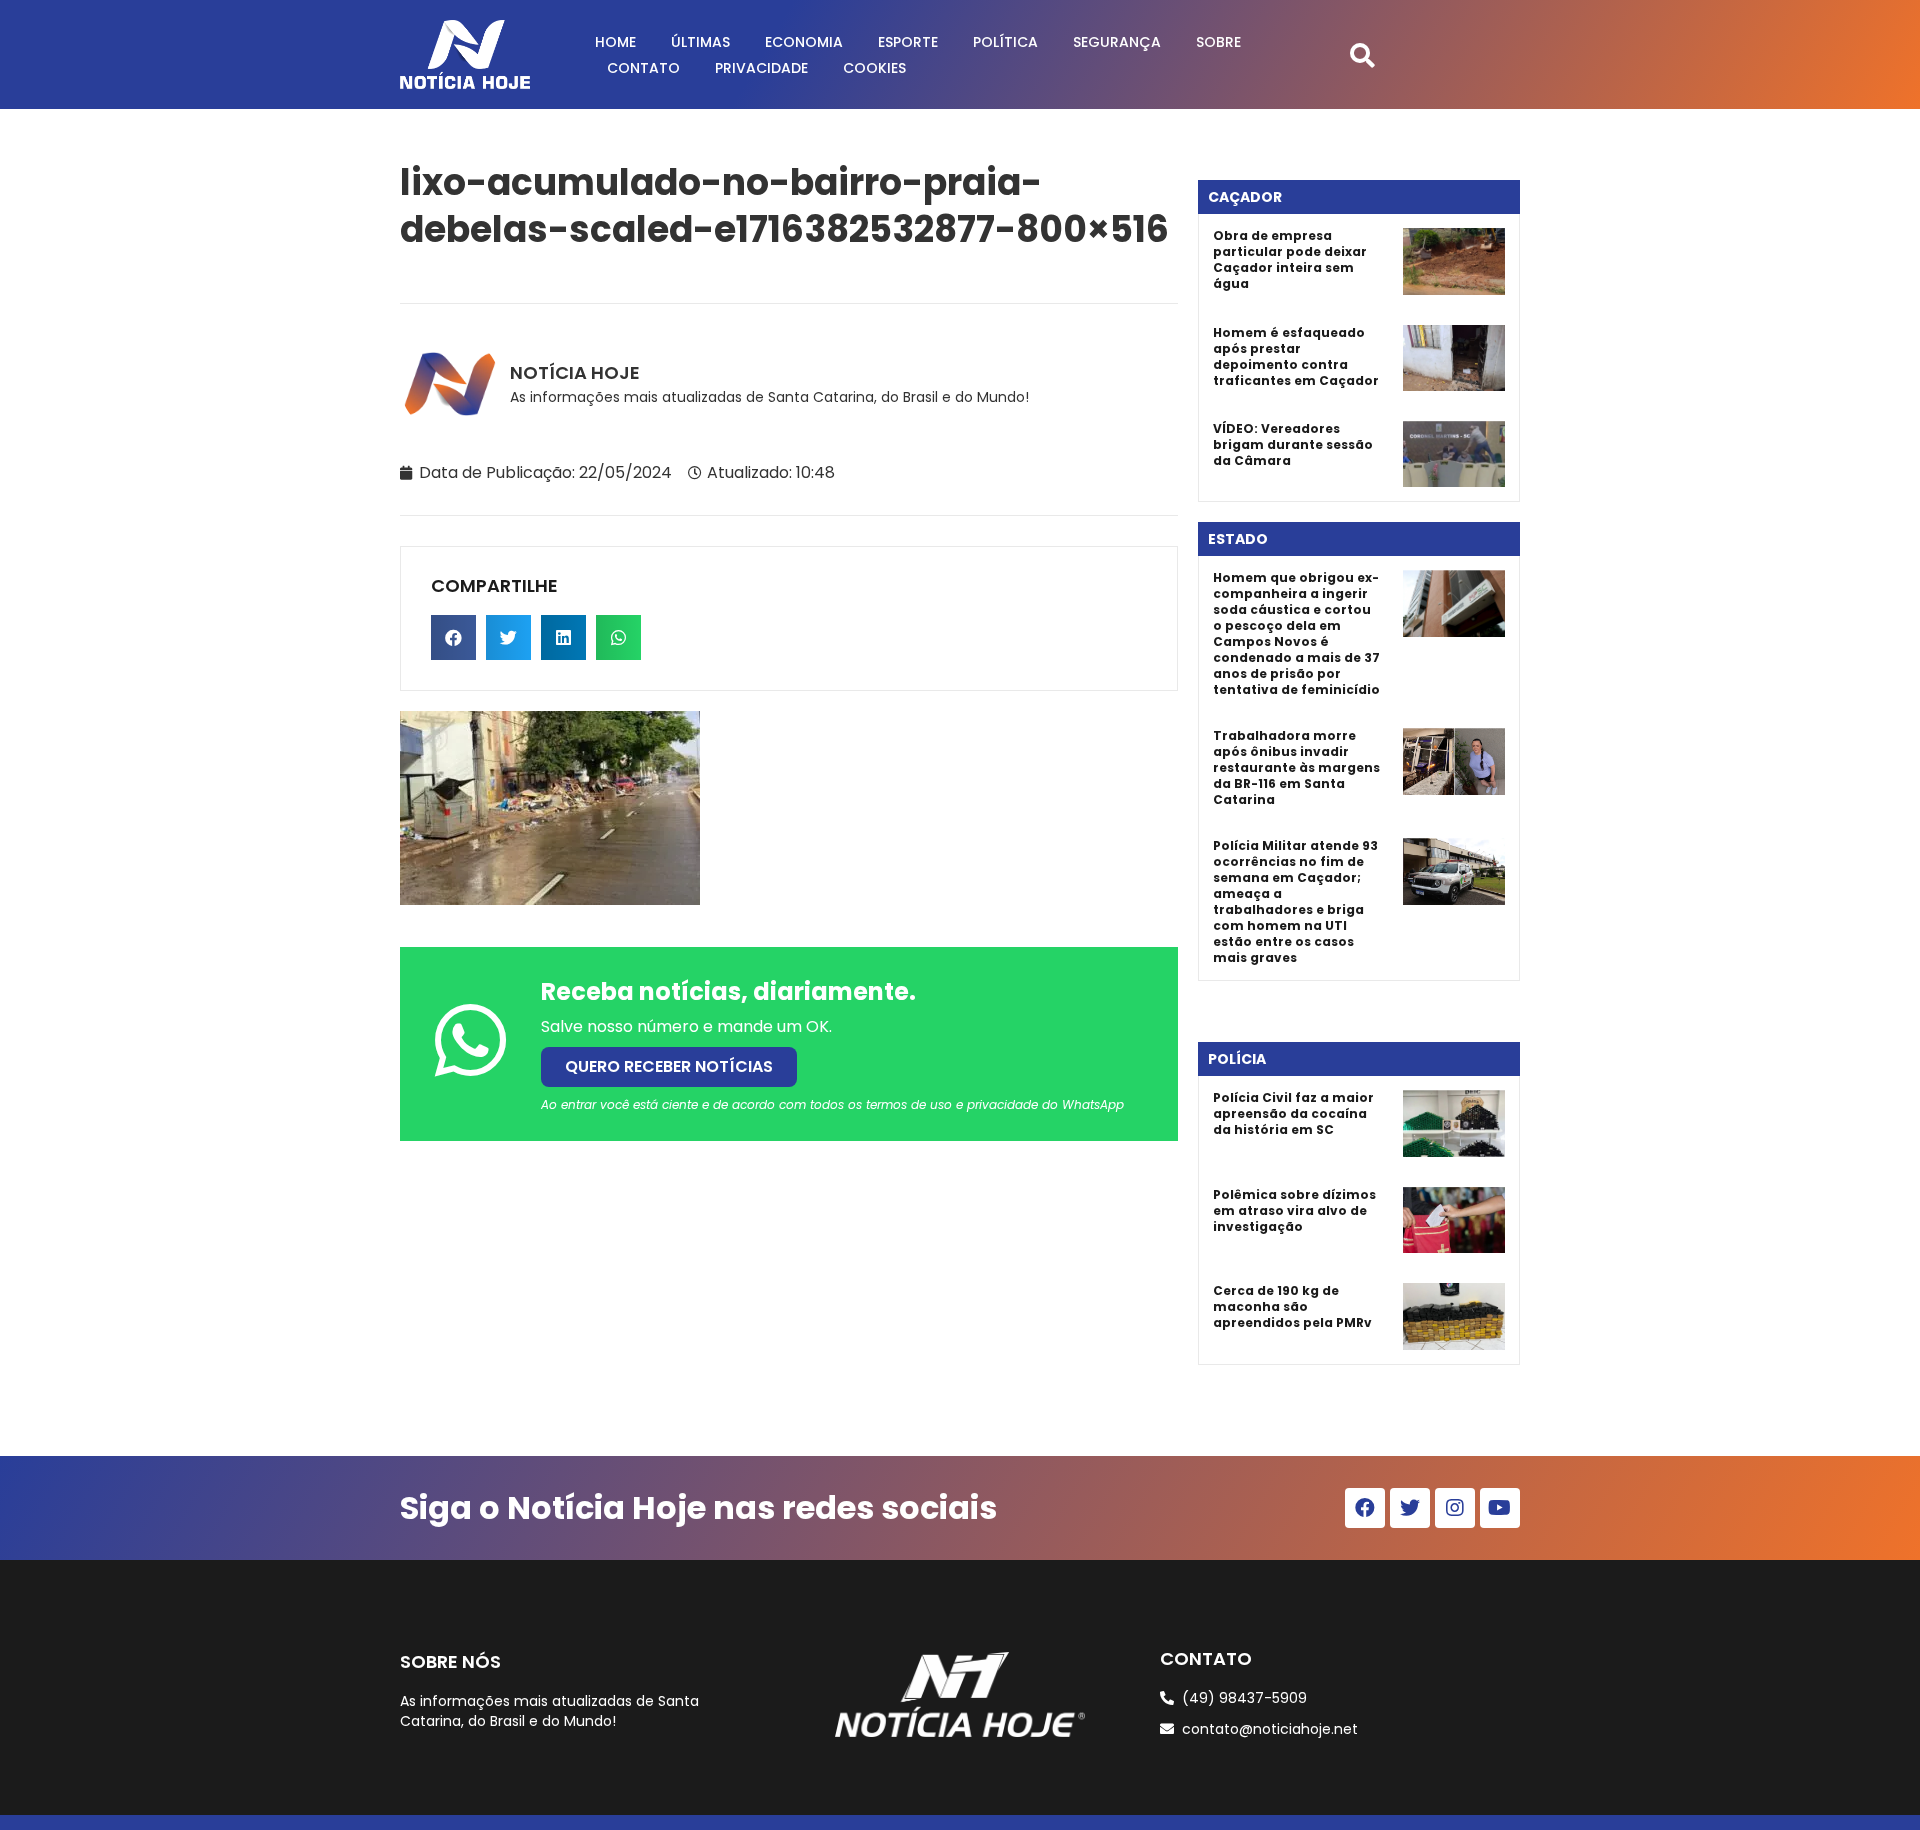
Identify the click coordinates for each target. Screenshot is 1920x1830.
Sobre (1218, 42)
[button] (1362, 54)
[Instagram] (1455, 1508)
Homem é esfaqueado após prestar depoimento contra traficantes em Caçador (1296, 356)
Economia (804, 42)
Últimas (700, 42)
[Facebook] (1365, 1508)
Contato (643, 68)
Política (1005, 42)
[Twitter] (1410, 1508)
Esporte (908, 42)
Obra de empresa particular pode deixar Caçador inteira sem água (1290, 259)
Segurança (1117, 42)
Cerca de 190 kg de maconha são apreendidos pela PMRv (1292, 1306)
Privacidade (761, 68)
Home (615, 42)
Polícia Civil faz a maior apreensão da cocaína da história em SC (1293, 1113)
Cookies (874, 68)
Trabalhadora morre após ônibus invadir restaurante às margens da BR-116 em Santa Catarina (1296, 767)
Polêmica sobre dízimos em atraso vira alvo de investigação (1294, 1210)
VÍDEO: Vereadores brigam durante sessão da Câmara (1293, 444)
